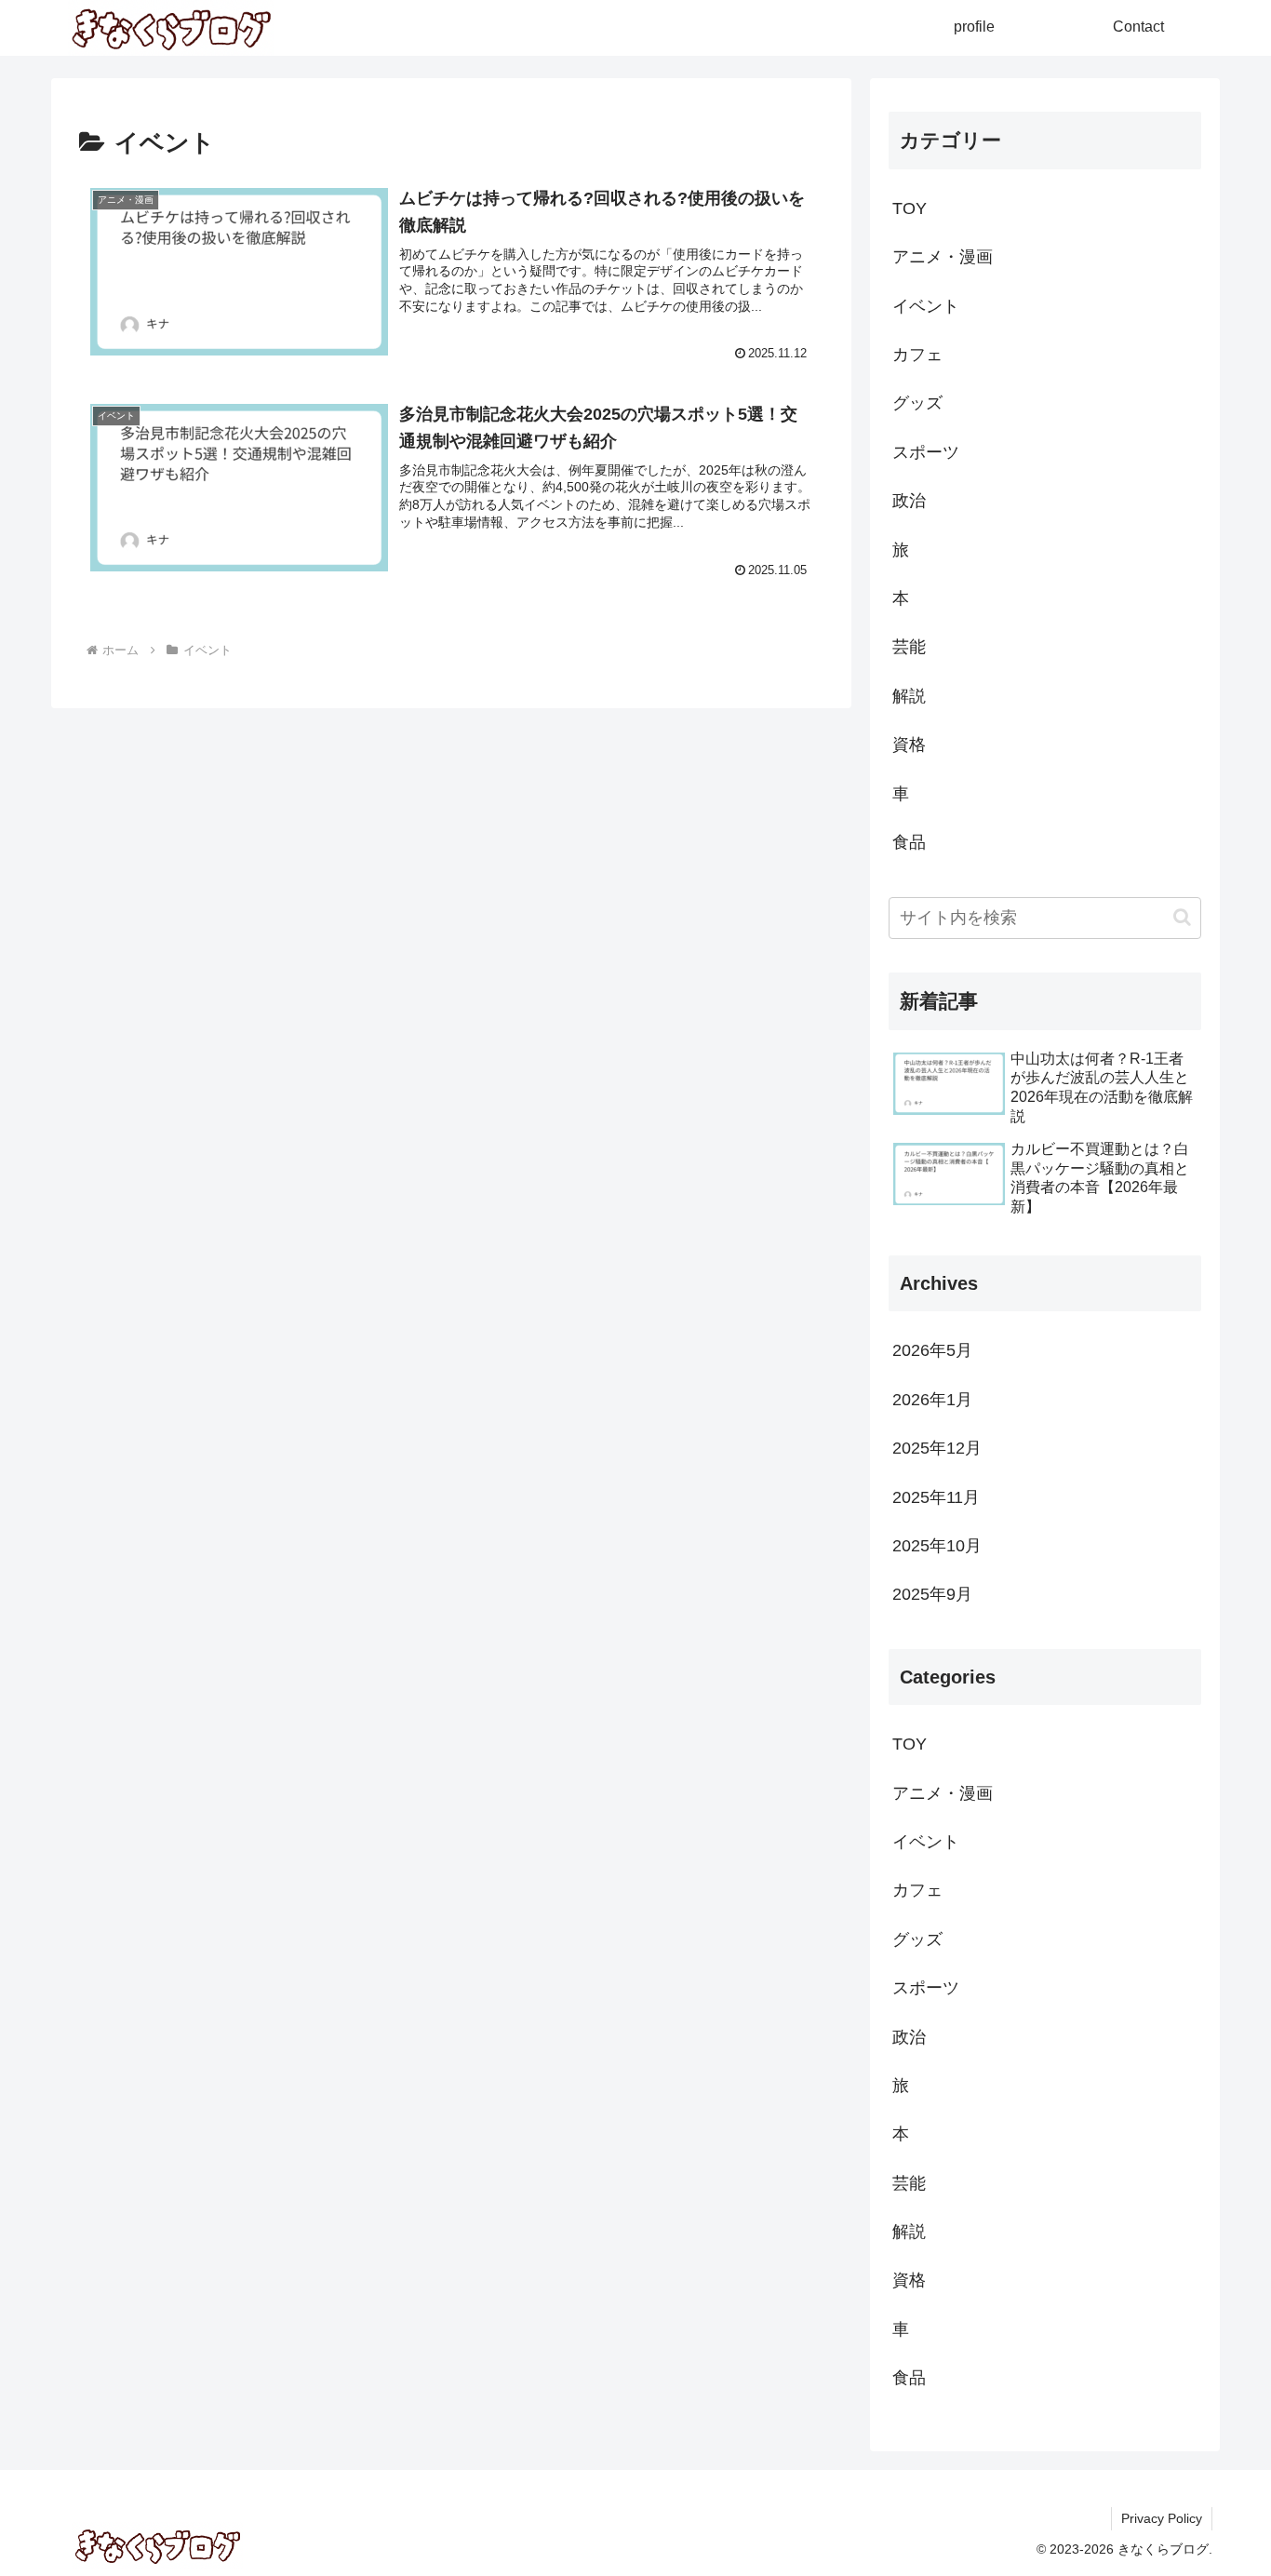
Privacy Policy (1162, 2518)
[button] (1182, 917)
